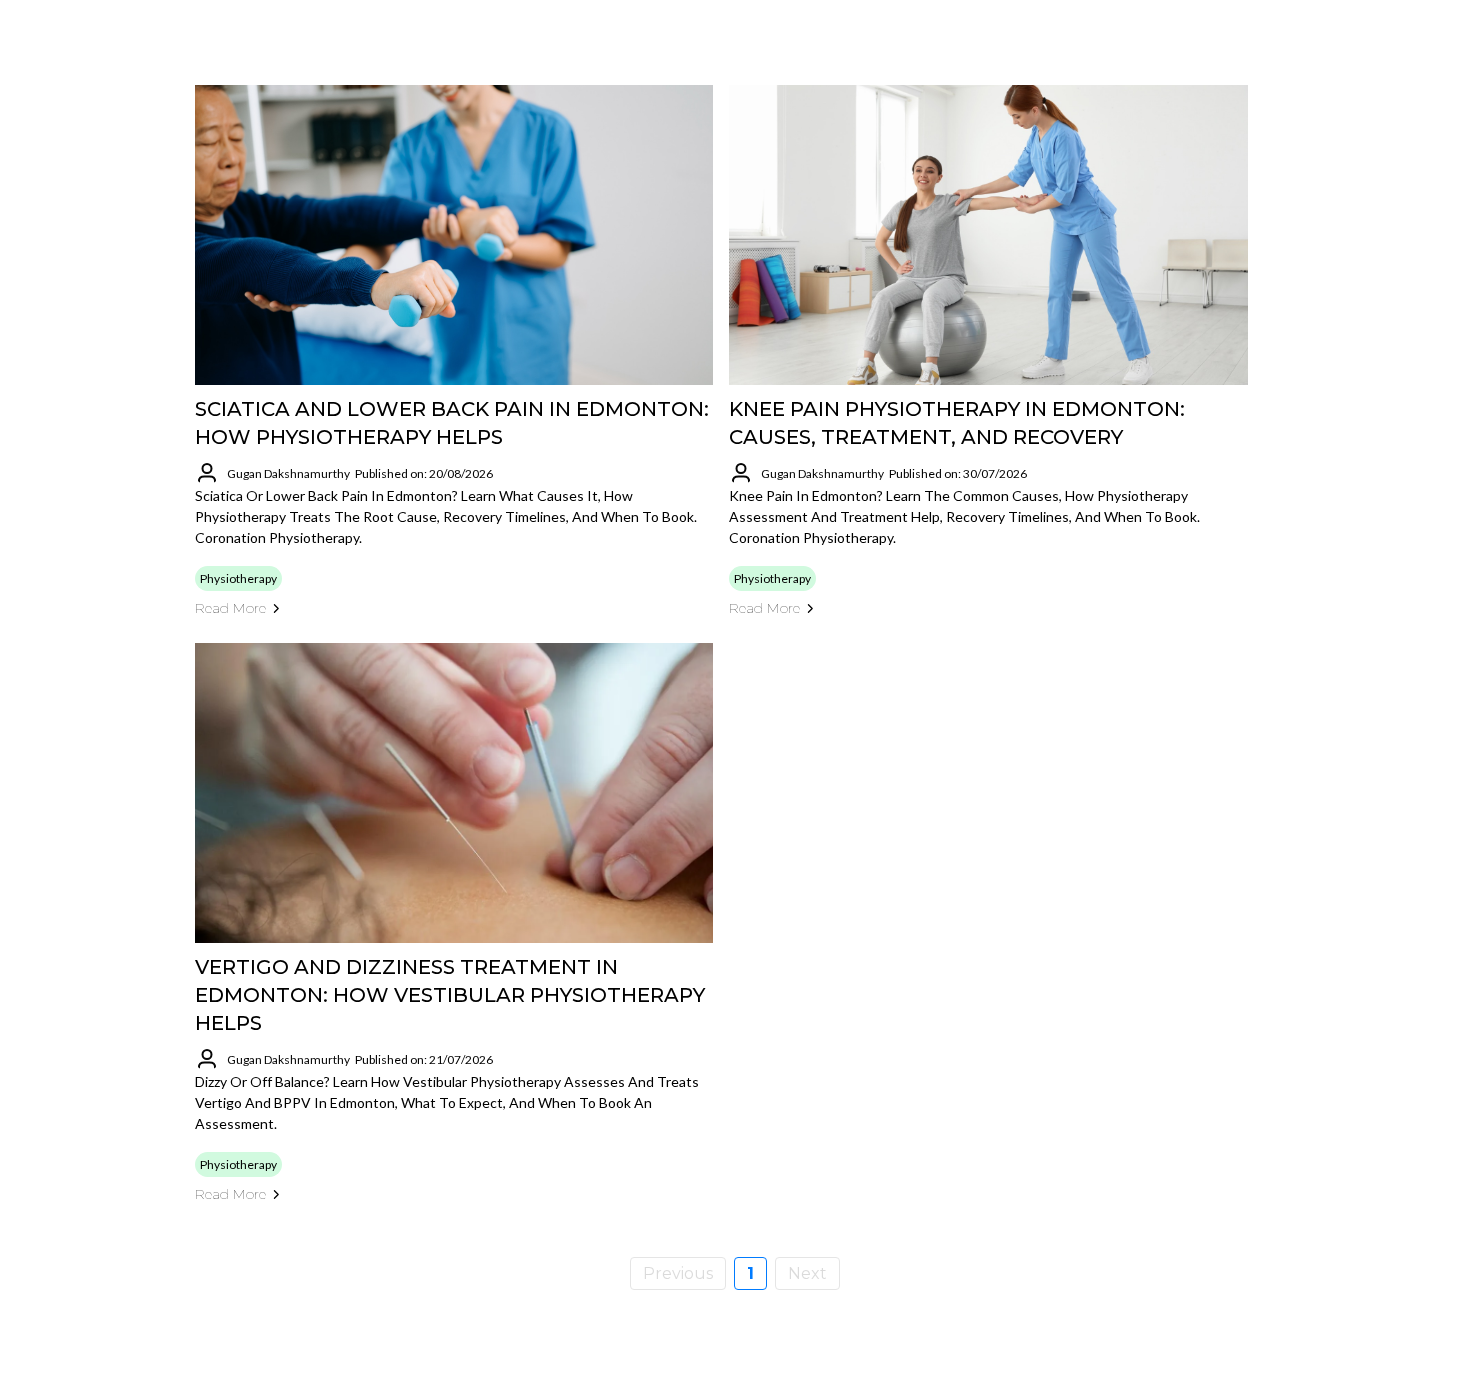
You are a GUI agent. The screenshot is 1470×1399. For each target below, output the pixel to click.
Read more (230, 608)
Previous (678, 1273)
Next (807, 1273)
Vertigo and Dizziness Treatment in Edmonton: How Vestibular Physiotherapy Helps (450, 995)
